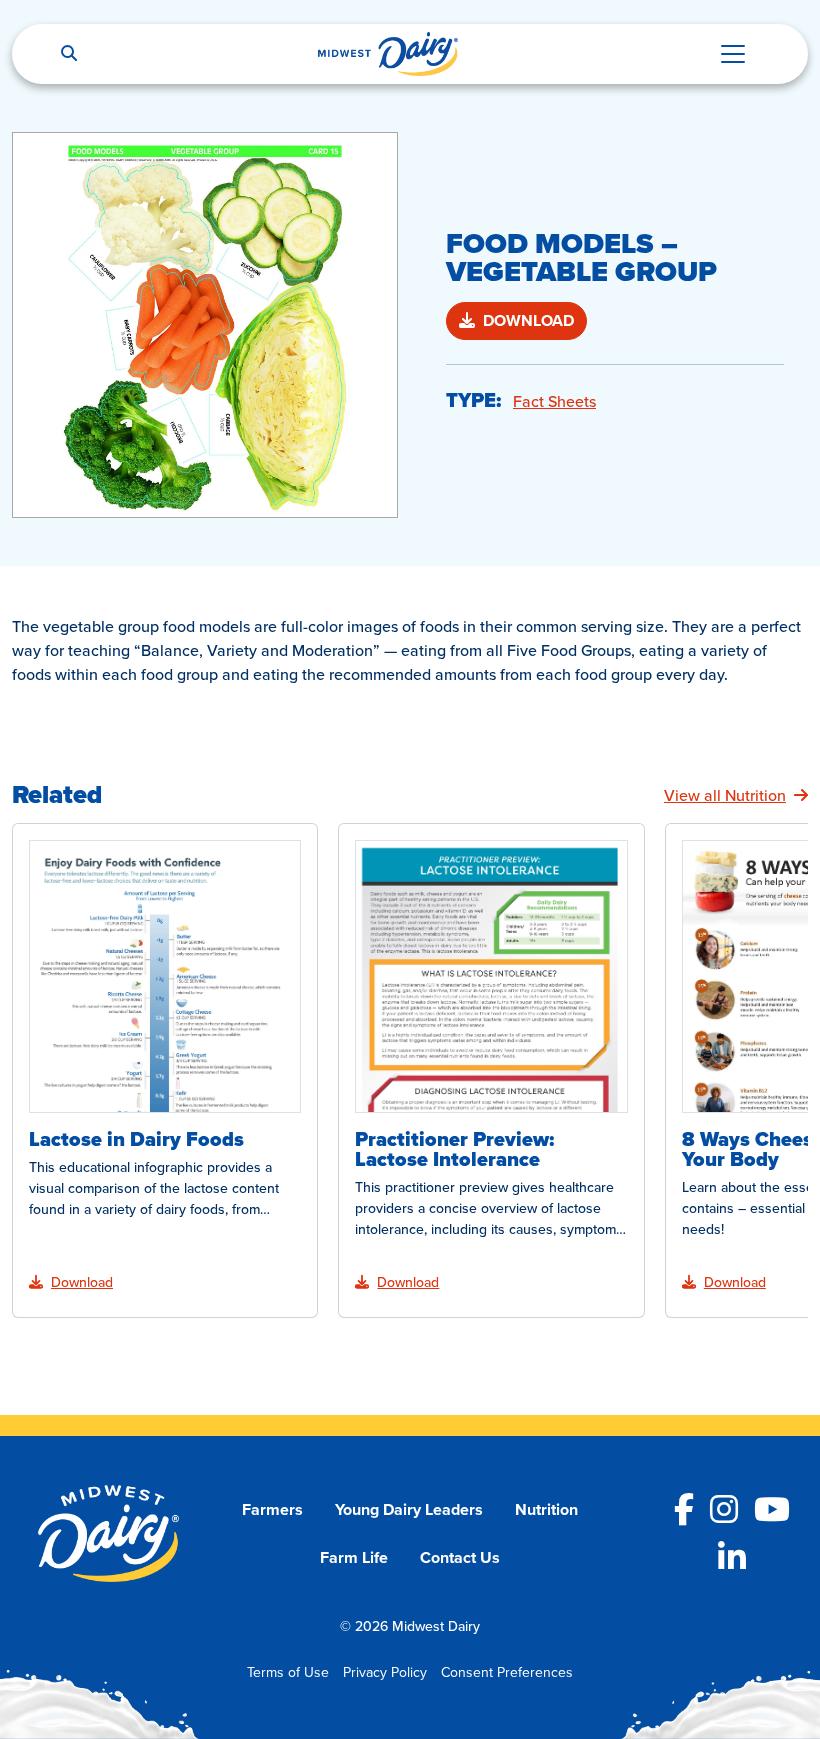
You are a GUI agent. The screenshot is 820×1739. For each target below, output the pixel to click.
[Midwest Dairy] (388, 54)
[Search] (69, 54)
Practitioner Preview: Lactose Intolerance (454, 1149)
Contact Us (460, 1557)
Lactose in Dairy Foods (136, 1139)
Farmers (272, 1509)
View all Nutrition (725, 795)
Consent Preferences (507, 1672)
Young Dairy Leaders (409, 1509)
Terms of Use (288, 1672)
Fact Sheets (554, 401)
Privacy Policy (385, 1672)
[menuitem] (272, 1510)
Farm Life (354, 1557)
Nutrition (546, 1509)
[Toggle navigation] (733, 54)
